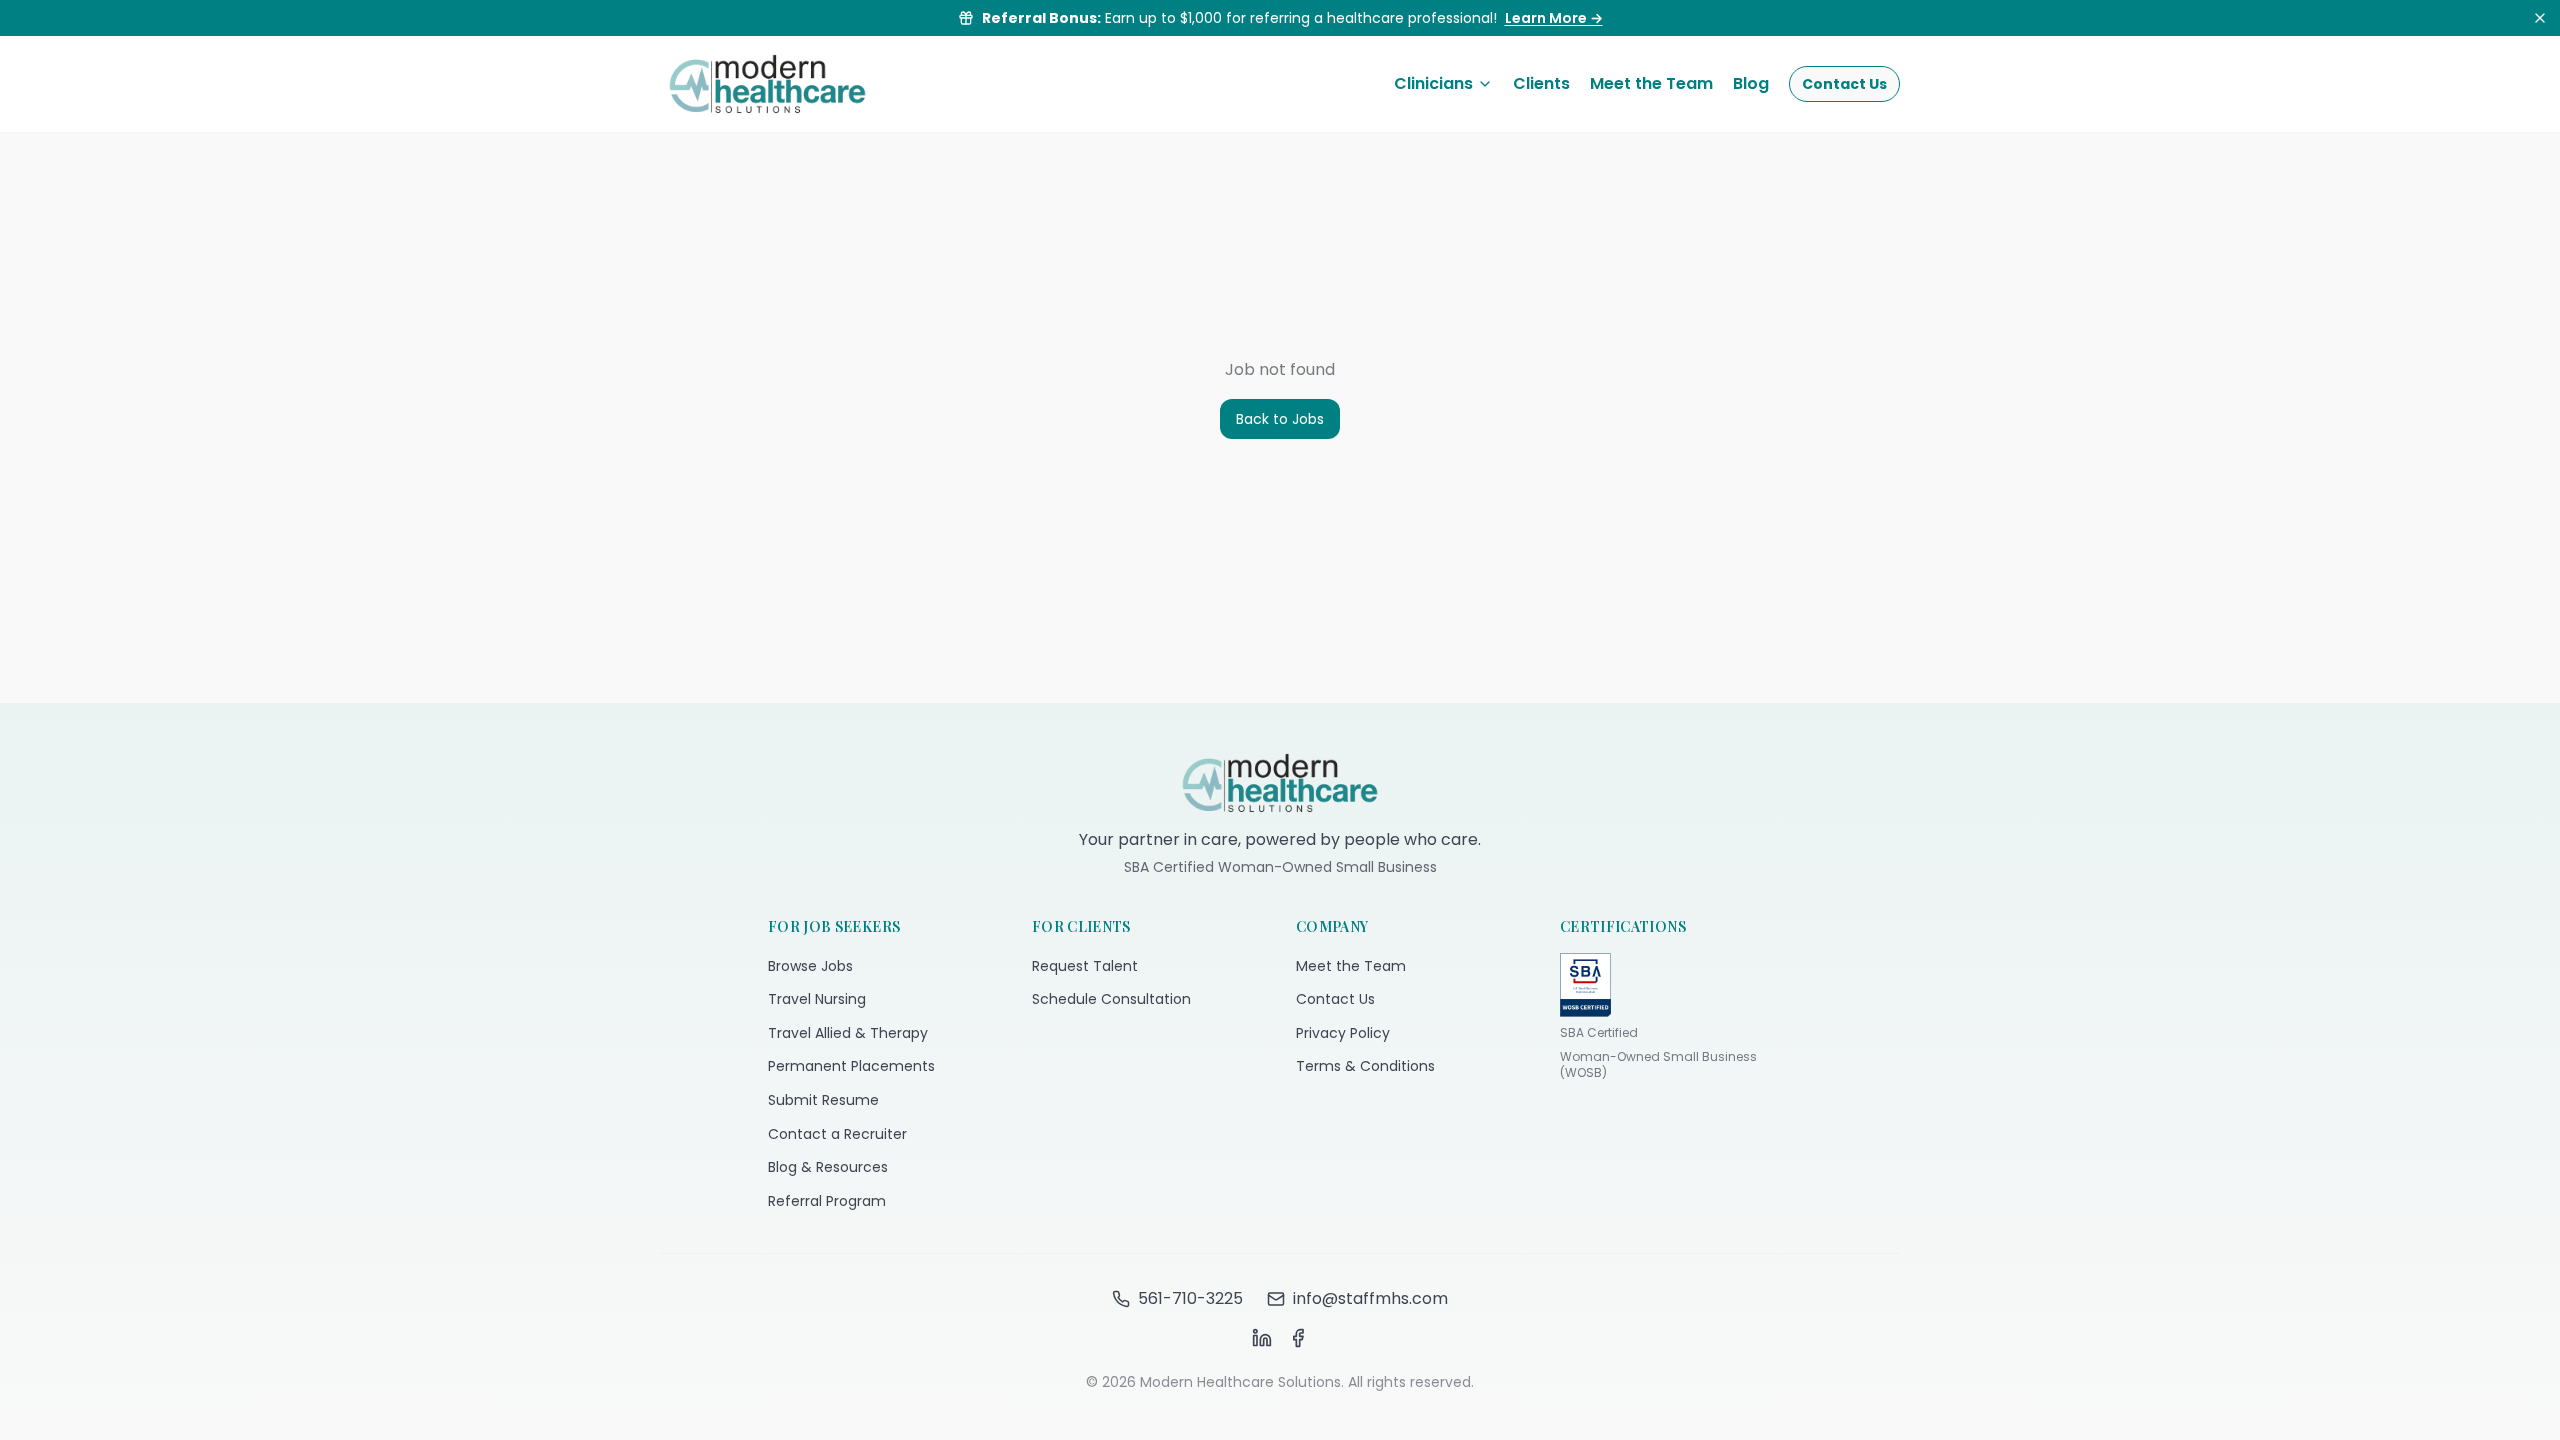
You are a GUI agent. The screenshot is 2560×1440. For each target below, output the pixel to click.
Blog (1751, 83)
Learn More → (1554, 18)
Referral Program (827, 1201)
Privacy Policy (1343, 1033)
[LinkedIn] (1262, 1338)
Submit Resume (823, 1100)
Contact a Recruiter (837, 1134)
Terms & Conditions (1365, 1066)
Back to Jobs (1280, 419)
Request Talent (1085, 966)
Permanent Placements (851, 1066)
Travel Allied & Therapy (848, 1033)
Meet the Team (1651, 83)
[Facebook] (1298, 1338)
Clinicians (1433, 83)
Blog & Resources (828, 1167)
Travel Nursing (817, 999)
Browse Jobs (810, 966)
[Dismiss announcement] (2540, 18)
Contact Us (1844, 84)
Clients (1541, 83)
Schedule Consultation (1111, 999)
